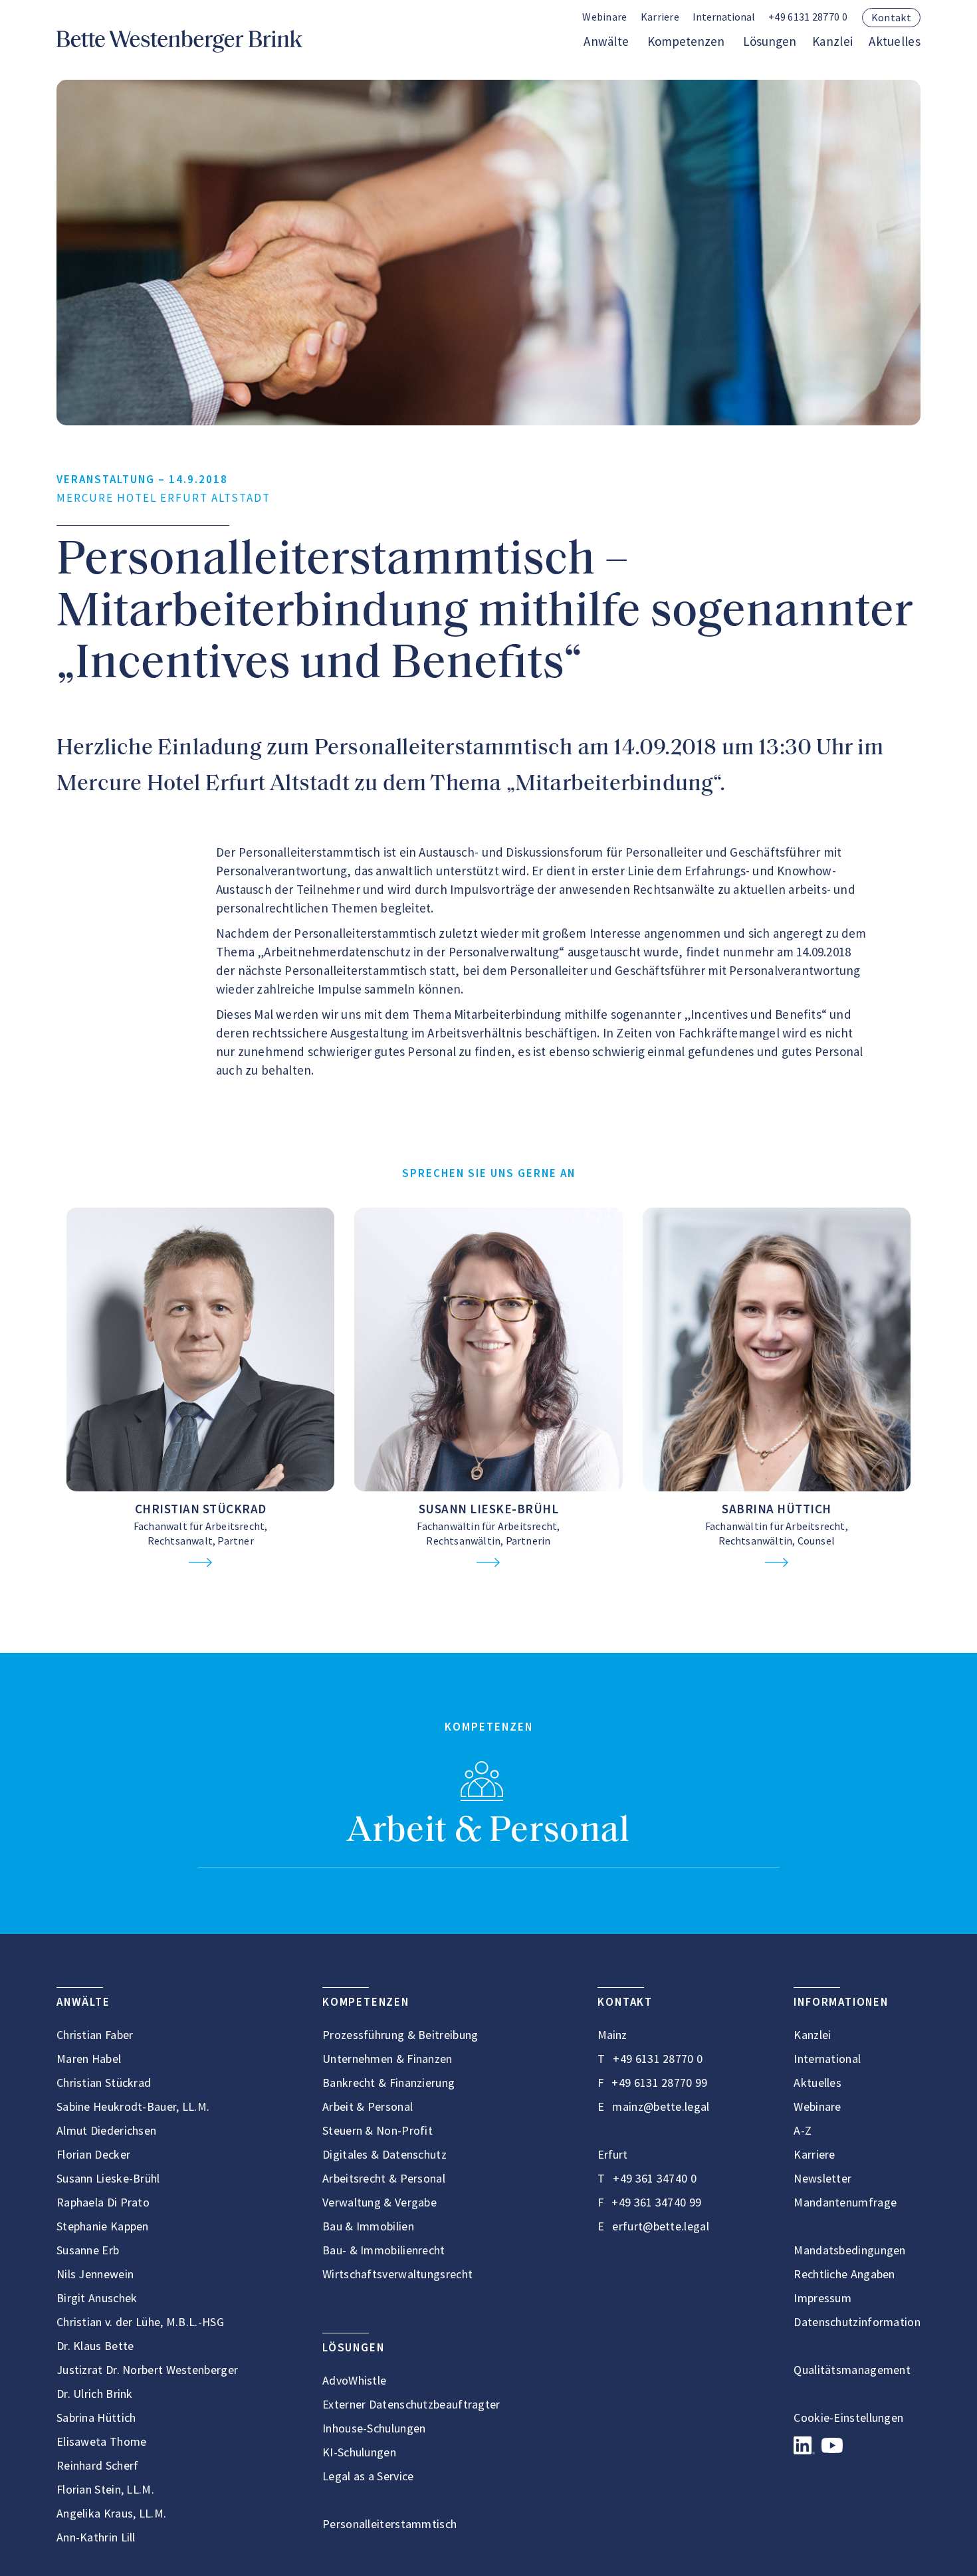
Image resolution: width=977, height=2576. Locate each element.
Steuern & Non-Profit (378, 2130)
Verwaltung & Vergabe (380, 2202)
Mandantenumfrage (845, 2202)
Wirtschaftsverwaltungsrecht (397, 2274)
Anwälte (606, 41)
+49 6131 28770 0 (808, 17)
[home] (179, 41)
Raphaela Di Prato (103, 2202)
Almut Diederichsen (106, 2130)
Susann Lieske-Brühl (489, 1509)
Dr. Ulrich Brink (95, 2394)
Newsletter (822, 2178)
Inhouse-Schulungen (374, 2428)
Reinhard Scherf (98, 2465)
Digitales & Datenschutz (384, 2154)
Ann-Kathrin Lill (96, 2537)
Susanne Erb (88, 2250)
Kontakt (891, 17)
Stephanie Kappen (103, 2226)
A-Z (803, 2130)
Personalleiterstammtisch (389, 2524)
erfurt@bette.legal (660, 2226)
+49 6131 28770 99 (659, 2083)
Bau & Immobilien (368, 2226)
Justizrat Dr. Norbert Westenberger (147, 2370)
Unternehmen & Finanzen (387, 2059)
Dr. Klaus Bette (95, 2346)
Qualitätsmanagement (852, 2370)
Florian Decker (93, 2154)
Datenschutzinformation (857, 2322)
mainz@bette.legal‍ (661, 2106)
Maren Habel (89, 2059)
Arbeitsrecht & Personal (384, 2178)
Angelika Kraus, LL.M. (111, 2513)
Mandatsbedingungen (849, 2250)
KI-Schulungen (359, 2452)
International (827, 2059)
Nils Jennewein (95, 2274)
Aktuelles (895, 41)
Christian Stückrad (201, 1509)
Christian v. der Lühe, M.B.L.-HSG (140, 2322)
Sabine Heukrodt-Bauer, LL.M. (133, 2106)
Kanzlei (832, 41)
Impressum (822, 2298)
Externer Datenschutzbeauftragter (411, 2404)
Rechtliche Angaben (844, 2274)
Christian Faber (95, 2035)
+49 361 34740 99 (656, 2202)
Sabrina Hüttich (777, 1509)
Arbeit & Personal (488, 1832)
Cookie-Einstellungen (848, 2417)
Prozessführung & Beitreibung (400, 2035)
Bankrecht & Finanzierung (388, 2083)
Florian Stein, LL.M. (105, 2489)
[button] (724, 18)
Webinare (604, 17)
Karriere (660, 17)
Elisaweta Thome (102, 2441)
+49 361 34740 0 (655, 2178)
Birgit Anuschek (97, 2298)
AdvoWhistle (354, 2380)
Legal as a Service (368, 2476)
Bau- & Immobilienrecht (384, 2250)
